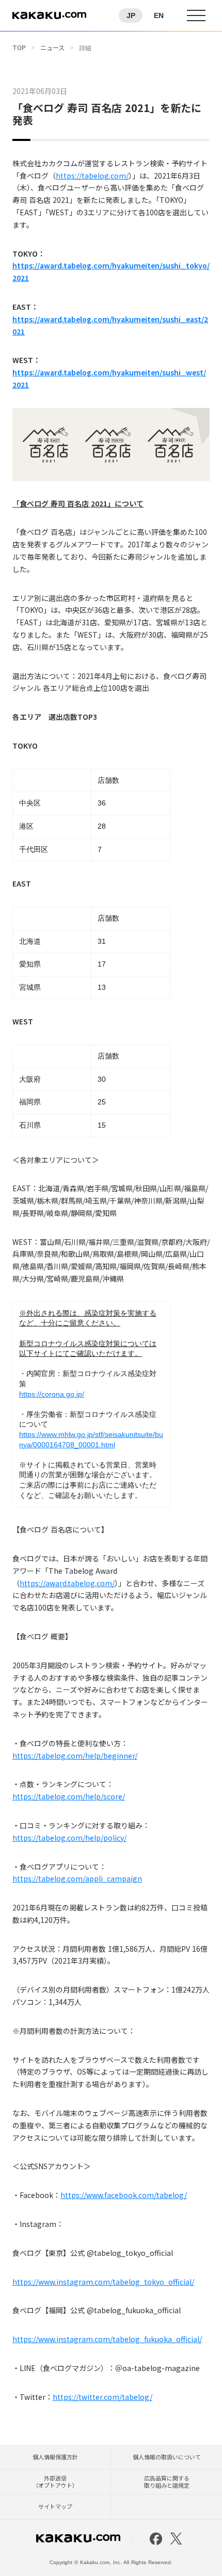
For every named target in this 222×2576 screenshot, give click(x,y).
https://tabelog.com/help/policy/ (69, 1838)
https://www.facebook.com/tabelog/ (124, 2195)
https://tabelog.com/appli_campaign (77, 1878)
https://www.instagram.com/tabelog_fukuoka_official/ (107, 2339)
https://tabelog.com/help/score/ (69, 1796)
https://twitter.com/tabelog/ (102, 2397)
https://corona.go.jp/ (52, 1394)
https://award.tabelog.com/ (67, 1583)
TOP (19, 48)
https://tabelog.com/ (92, 176)
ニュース (52, 48)
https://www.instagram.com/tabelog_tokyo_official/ (103, 2282)
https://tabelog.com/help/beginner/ (75, 1756)
